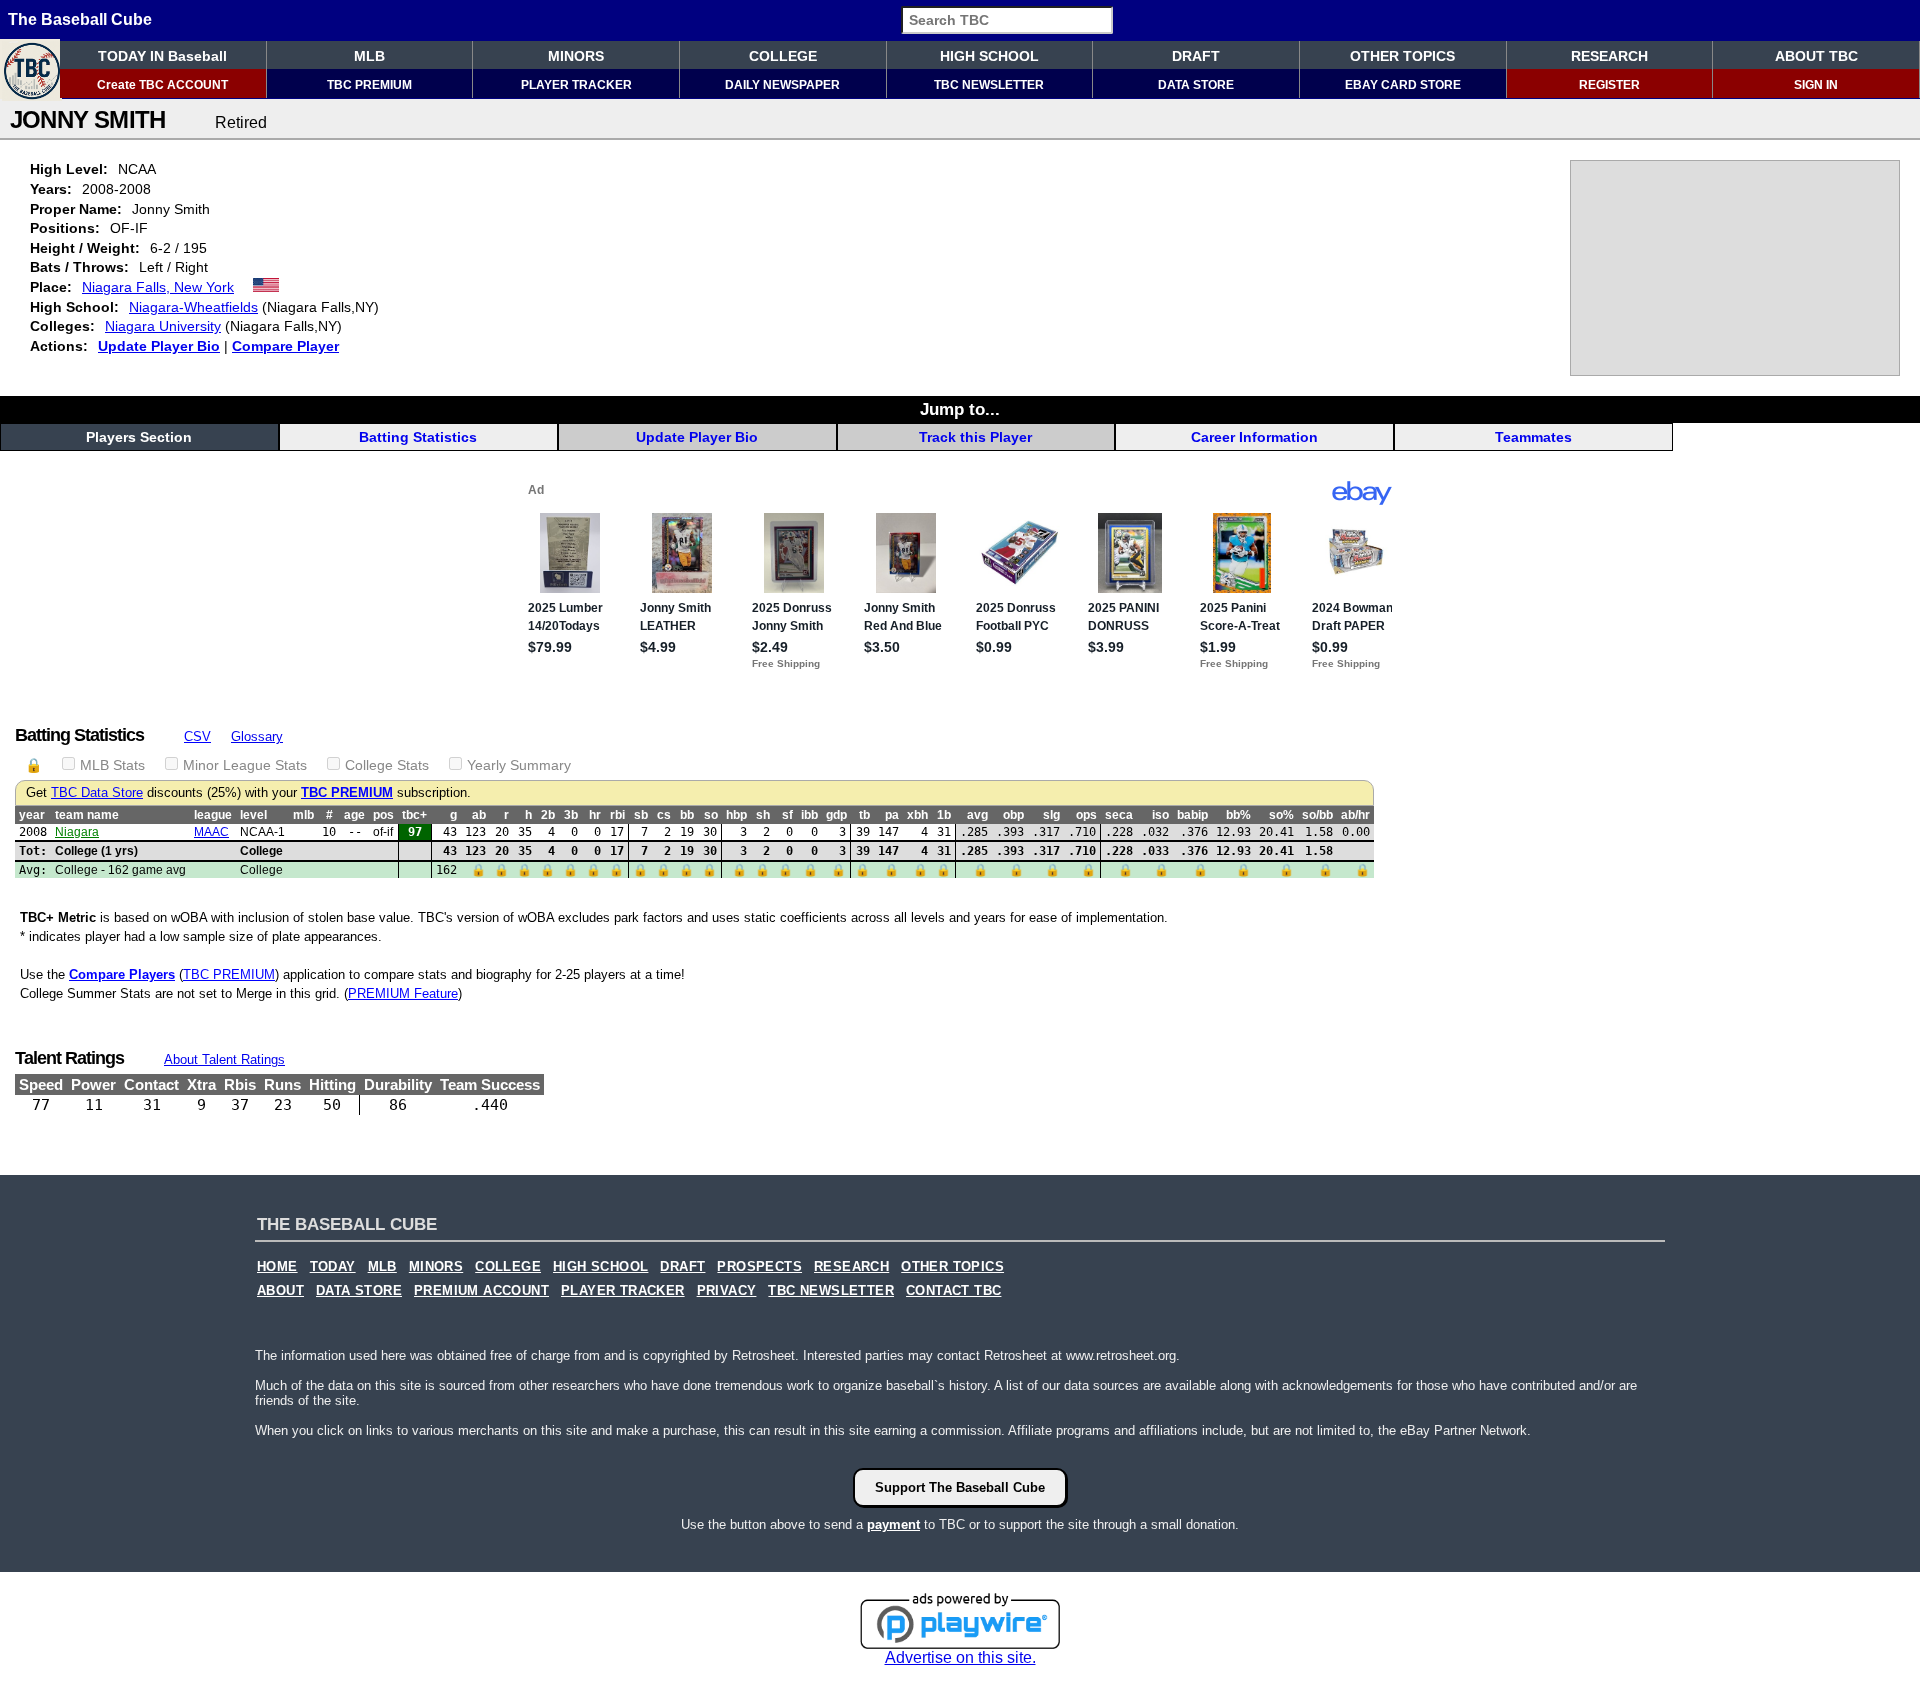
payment (893, 1524)
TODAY (333, 1267)
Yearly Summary (519, 765)
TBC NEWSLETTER (989, 85)
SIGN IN (1816, 85)
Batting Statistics (418, 437)
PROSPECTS (759, 1267)
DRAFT (1196, 56)
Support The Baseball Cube (960, 1487)
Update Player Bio (159, 346)
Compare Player (285, 346)
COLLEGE (783, 56)
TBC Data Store (97, 793)
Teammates (1533, 437)
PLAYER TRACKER (576, 85)
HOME (277, 1267)
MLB (369, 56)
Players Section (139, 437)
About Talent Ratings (224, 1059)
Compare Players (122, 974)
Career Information (1254, 437)
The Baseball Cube (80, 19)
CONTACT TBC (953, 1291)
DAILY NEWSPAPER (782, 85)
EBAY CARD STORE (1403, 85)
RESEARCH (1609, 56)
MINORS (576, 56)
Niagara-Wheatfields (193, 307)
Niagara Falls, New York (158, 287)
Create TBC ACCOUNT (162, 85)
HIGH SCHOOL (989, 56)
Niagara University (163, 326)
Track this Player (975, 437)
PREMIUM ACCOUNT (481, 1291)
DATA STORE (1196, 85)
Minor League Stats (245, 765)
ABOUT (280, 1291)
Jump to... (960, 409)
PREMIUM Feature (403, 993)
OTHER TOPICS (1402, 56)
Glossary (257, 736)
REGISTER (1609, 85)
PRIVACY (727, 1291)
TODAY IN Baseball (162, 56)
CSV (197, 736)
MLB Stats (112, 765)
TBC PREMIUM (369, 85)
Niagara (77, 832)
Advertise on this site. (960, 1657)
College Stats (387, 765)
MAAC (211, 832)
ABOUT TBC (1816, 56)
